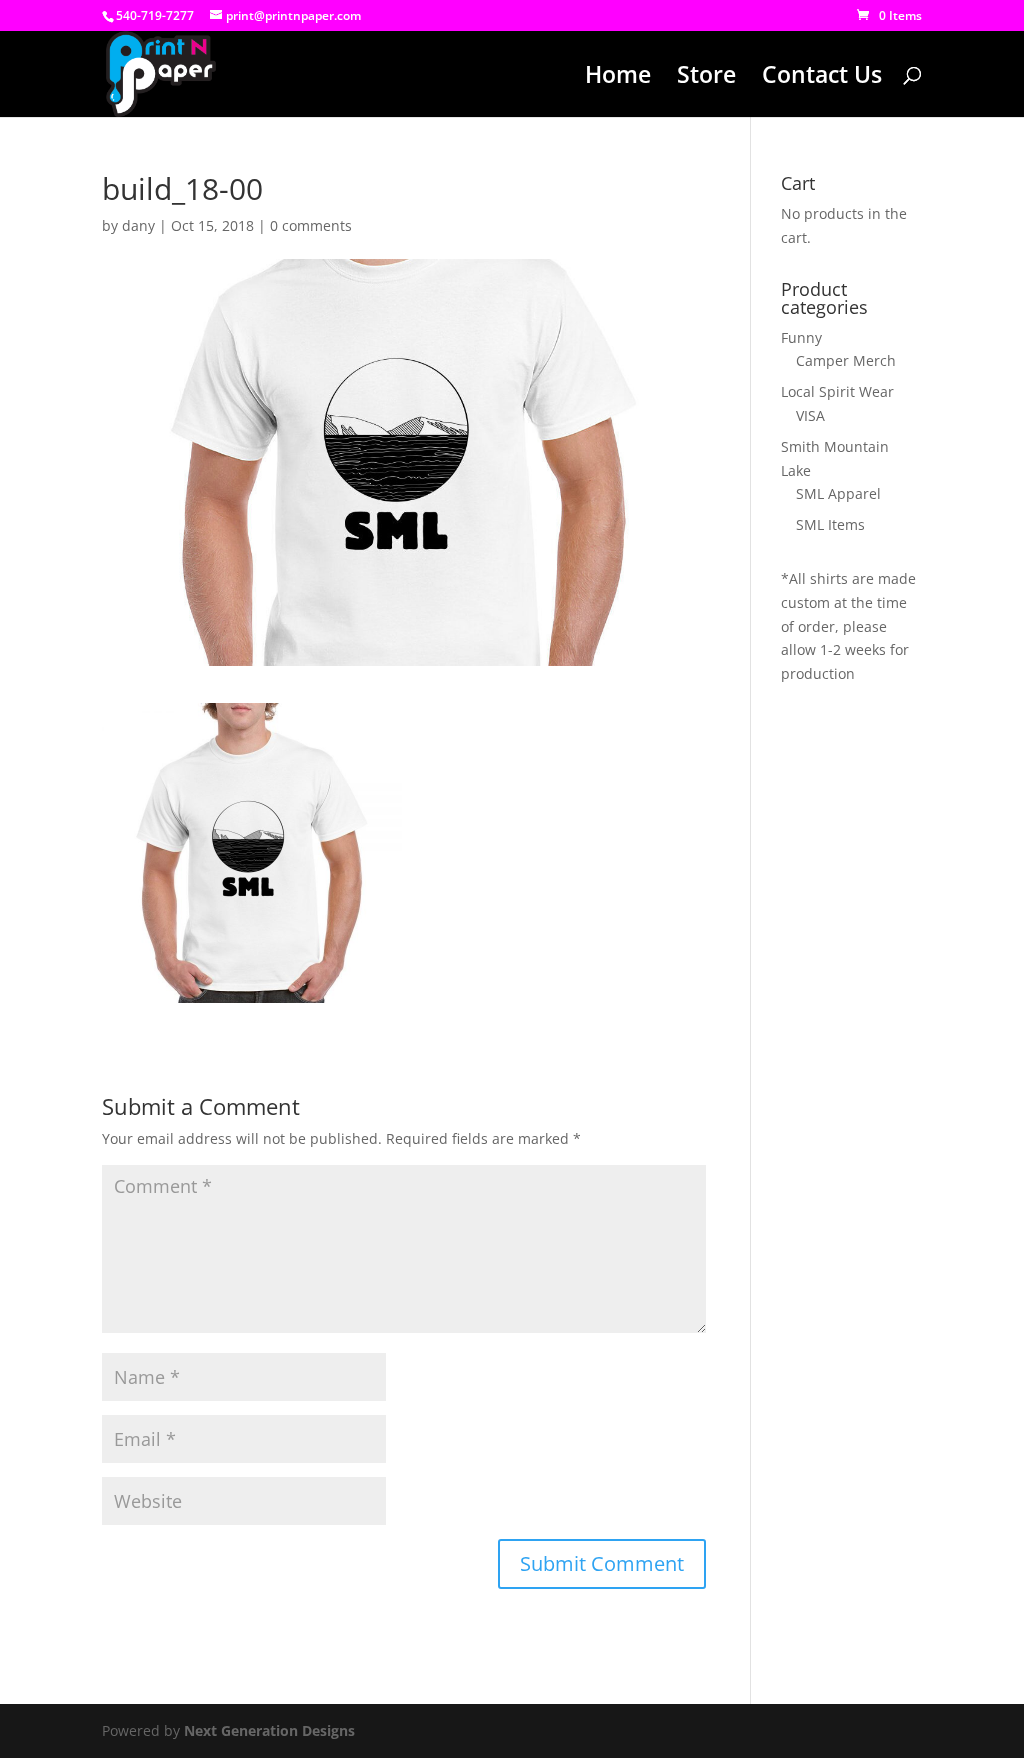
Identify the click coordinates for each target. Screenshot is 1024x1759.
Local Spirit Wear (837, 391)
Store (706, 78)
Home (618, 78)
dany (138, 225)
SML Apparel (838, 493)
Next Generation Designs (269, 1730)
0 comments (311, 225)
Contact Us (822, 78)
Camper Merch (846, 360)
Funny (801, 337)
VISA (810, 415)
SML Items (830, 524)
